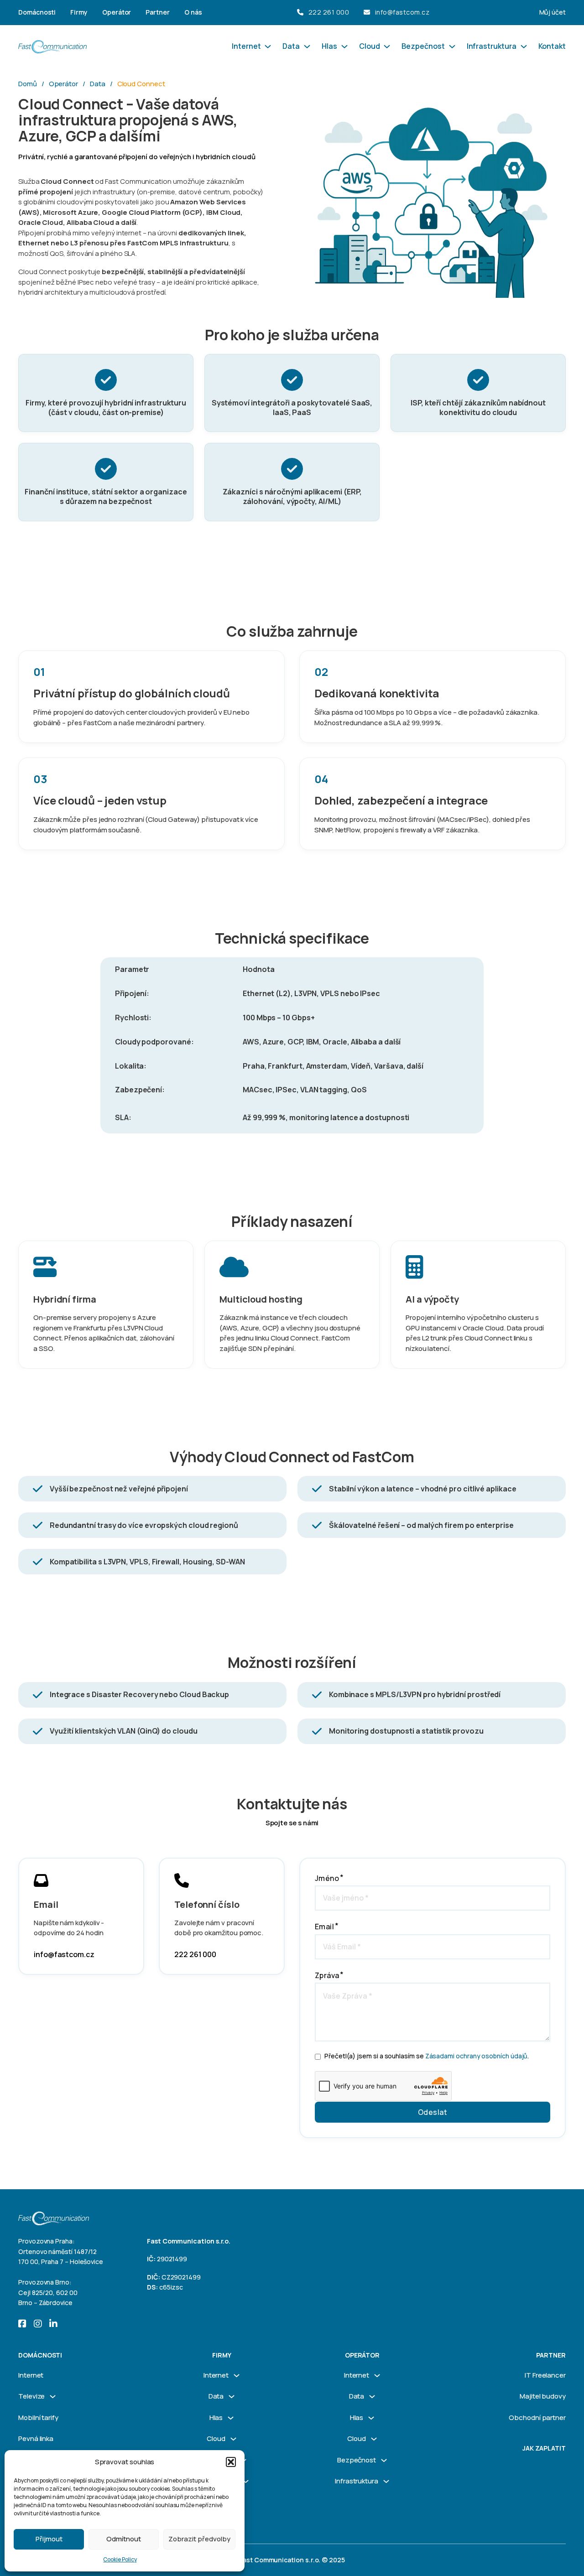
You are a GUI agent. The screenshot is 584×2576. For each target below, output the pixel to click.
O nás (193, 12)
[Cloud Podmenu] (387, 47)
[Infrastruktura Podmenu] (524, 47)
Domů (28, 84)
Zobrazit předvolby (199, 2539)
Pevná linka (36, 2438)
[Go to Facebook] (22, 2325)
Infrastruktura (492, 46)
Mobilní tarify (38, 2418)
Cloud (370, 46)
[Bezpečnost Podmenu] (452, 47)
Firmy (79, 12)
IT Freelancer (545, 2375)
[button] (231, 2462)
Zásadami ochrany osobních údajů (477, 2056)
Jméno (327, 1878)
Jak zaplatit (544, 2448)
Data (291, 46)
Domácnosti (37, 12)
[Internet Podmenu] (268, 47)
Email (324, 1927)
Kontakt (552, 46)
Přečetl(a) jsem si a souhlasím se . (427, 2056)
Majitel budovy (543, 2396)
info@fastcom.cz (402, 12)
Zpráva (327, 1975)
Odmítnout (124, 2539)
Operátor (117, 12)
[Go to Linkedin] (53, 2325)
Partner (158, 12)
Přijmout (49, 2539)
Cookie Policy (120, 2559)
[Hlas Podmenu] (344, 47)
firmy (222, 2355)
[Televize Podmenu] (53, 2397)
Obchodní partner (537, 2418)
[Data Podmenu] (307, 47)
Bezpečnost (423, 46)
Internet (246, 46)
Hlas (329, 46)
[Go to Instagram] (38, 2325)
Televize (31, 2396)
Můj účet (553, 12)
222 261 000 (329, 12)
